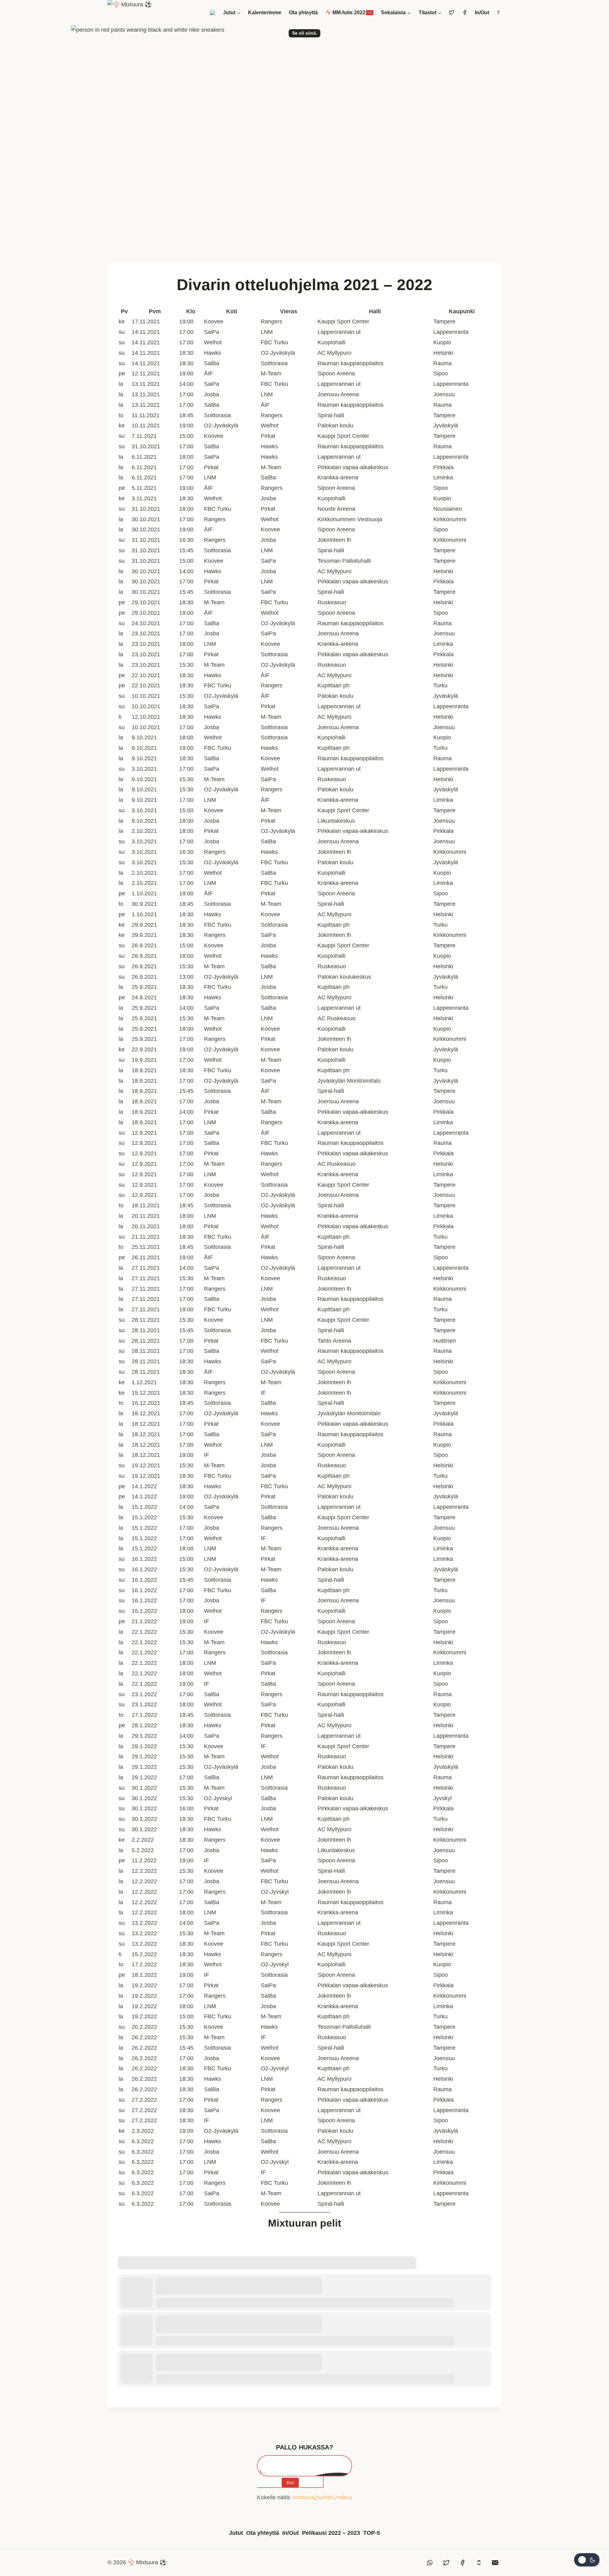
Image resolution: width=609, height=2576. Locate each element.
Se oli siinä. (305, 33)
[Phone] (479, 2563)
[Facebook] (462, 2563)
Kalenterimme (265, 13)
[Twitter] (446, 2563)
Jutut (236, 2533)
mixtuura (304, 2497)
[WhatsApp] (430, 2563)
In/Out (482, 13)
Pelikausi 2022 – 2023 (331, 2533)
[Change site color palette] (587, 2560)
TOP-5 (372, 2533)
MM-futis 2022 (351, 13)
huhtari (325, 2497)
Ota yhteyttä (303, 13)
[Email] (495, 2563)
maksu (344, 2497)
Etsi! (290, 2482)
